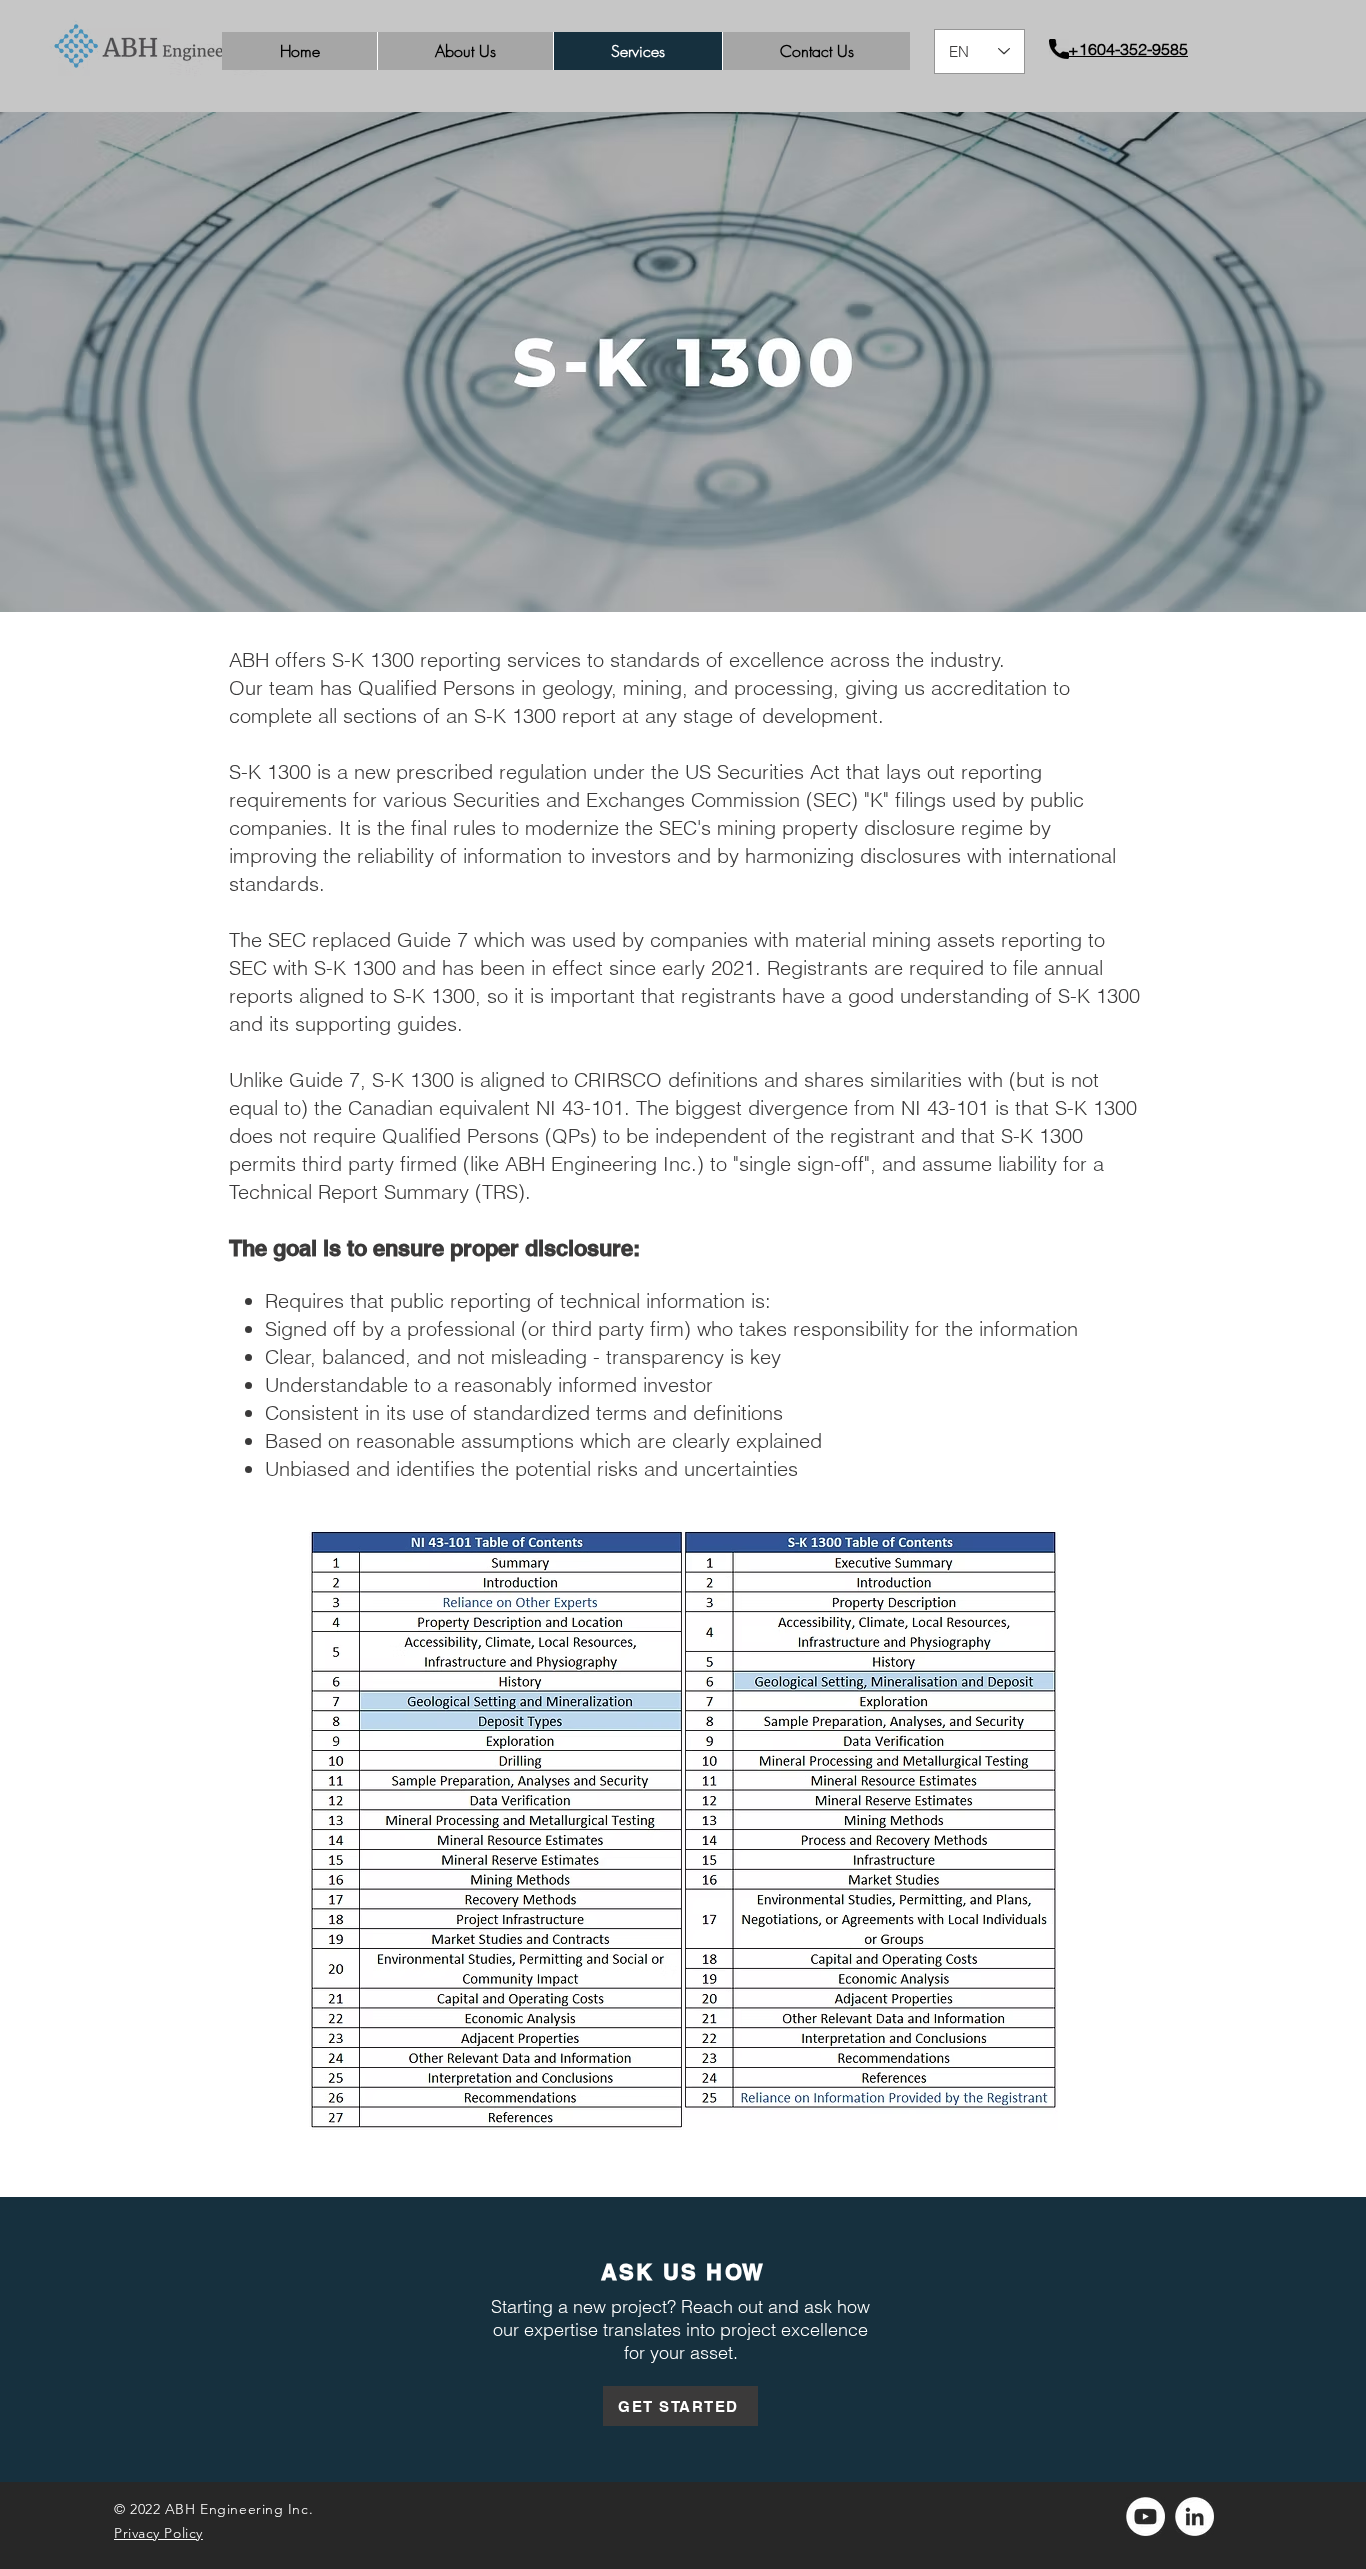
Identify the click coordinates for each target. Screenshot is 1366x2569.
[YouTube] (1145, 2516)
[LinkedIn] (1194, 2516)
